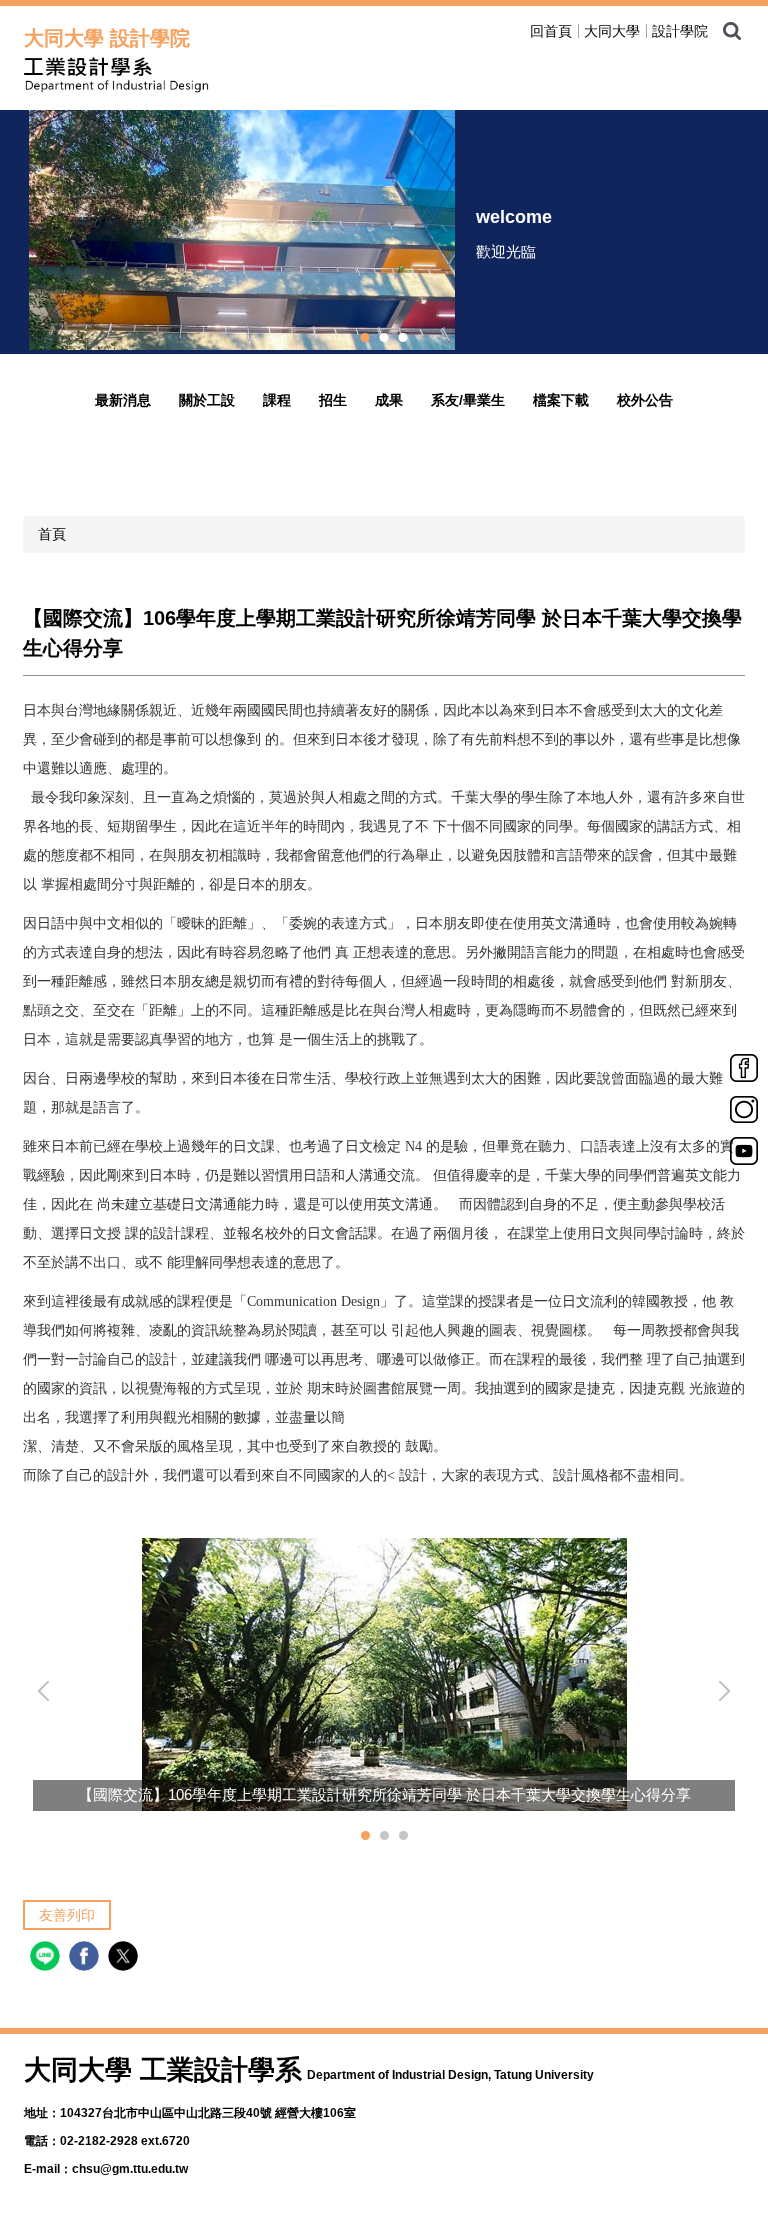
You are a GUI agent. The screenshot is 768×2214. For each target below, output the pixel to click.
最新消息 (123, 400)
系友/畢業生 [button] (468, 400)
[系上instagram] (744, 1108)
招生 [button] (333, 400)
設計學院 (680, 31)
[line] (47, 1958)
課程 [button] (277, 400)
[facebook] (86, 1958)
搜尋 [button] (732, 31)
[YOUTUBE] (744, 1150)
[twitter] (125, 1958)
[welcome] (242, 229)
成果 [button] (389, 400)
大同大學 (612, 31)
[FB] (744, 1067)
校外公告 (645, 400)
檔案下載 (561, 400)
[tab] (365, 337)
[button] (48, 1691)
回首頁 (551, 31)
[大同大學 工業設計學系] (234, 75)
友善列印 (67, 1915)
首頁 (52, 534)
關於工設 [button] (207, 400)
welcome (514, 217)
